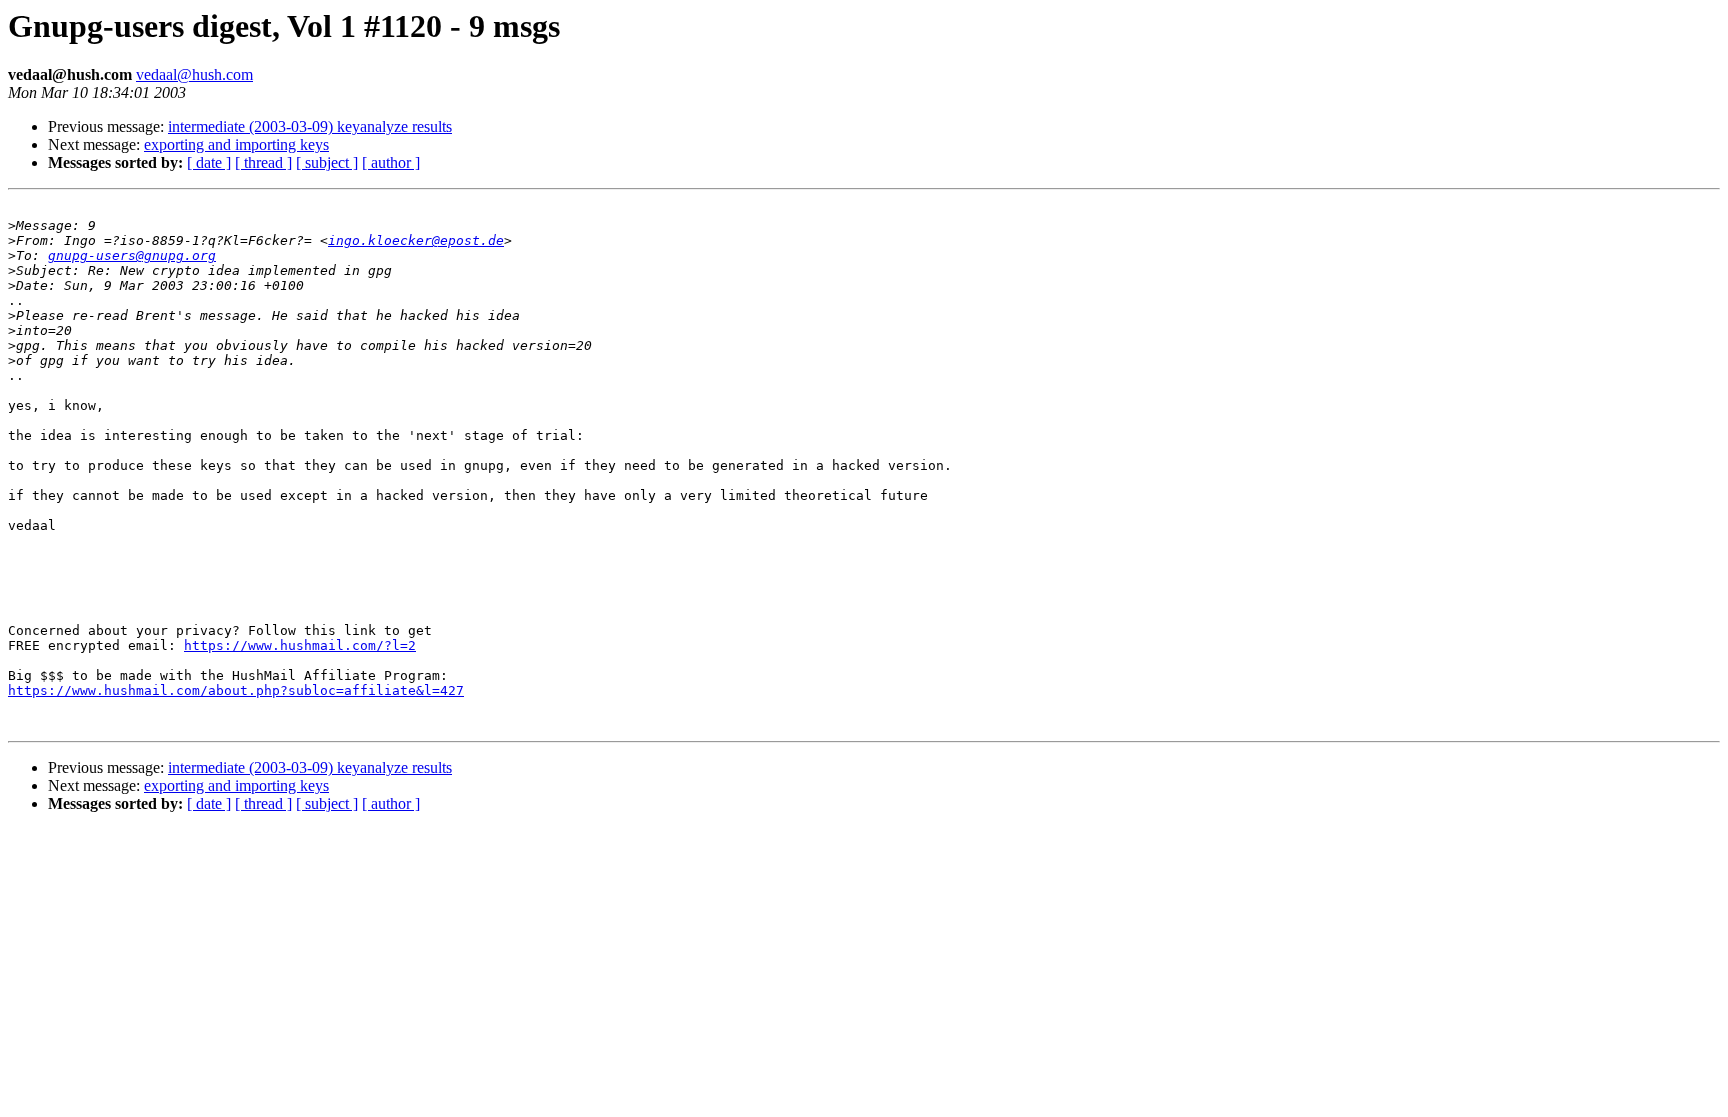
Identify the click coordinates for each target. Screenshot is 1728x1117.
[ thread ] (263, 162)
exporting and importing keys (236, 144)
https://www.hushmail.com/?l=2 (300, 645)
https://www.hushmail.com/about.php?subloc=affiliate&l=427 (236, 690)
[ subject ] (327, 162)
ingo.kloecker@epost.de (416, 240)
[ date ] (209, 162)
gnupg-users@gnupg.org (132, 255)
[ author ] (391, 162)
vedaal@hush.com (194, 74)
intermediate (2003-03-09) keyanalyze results (310, 126)
